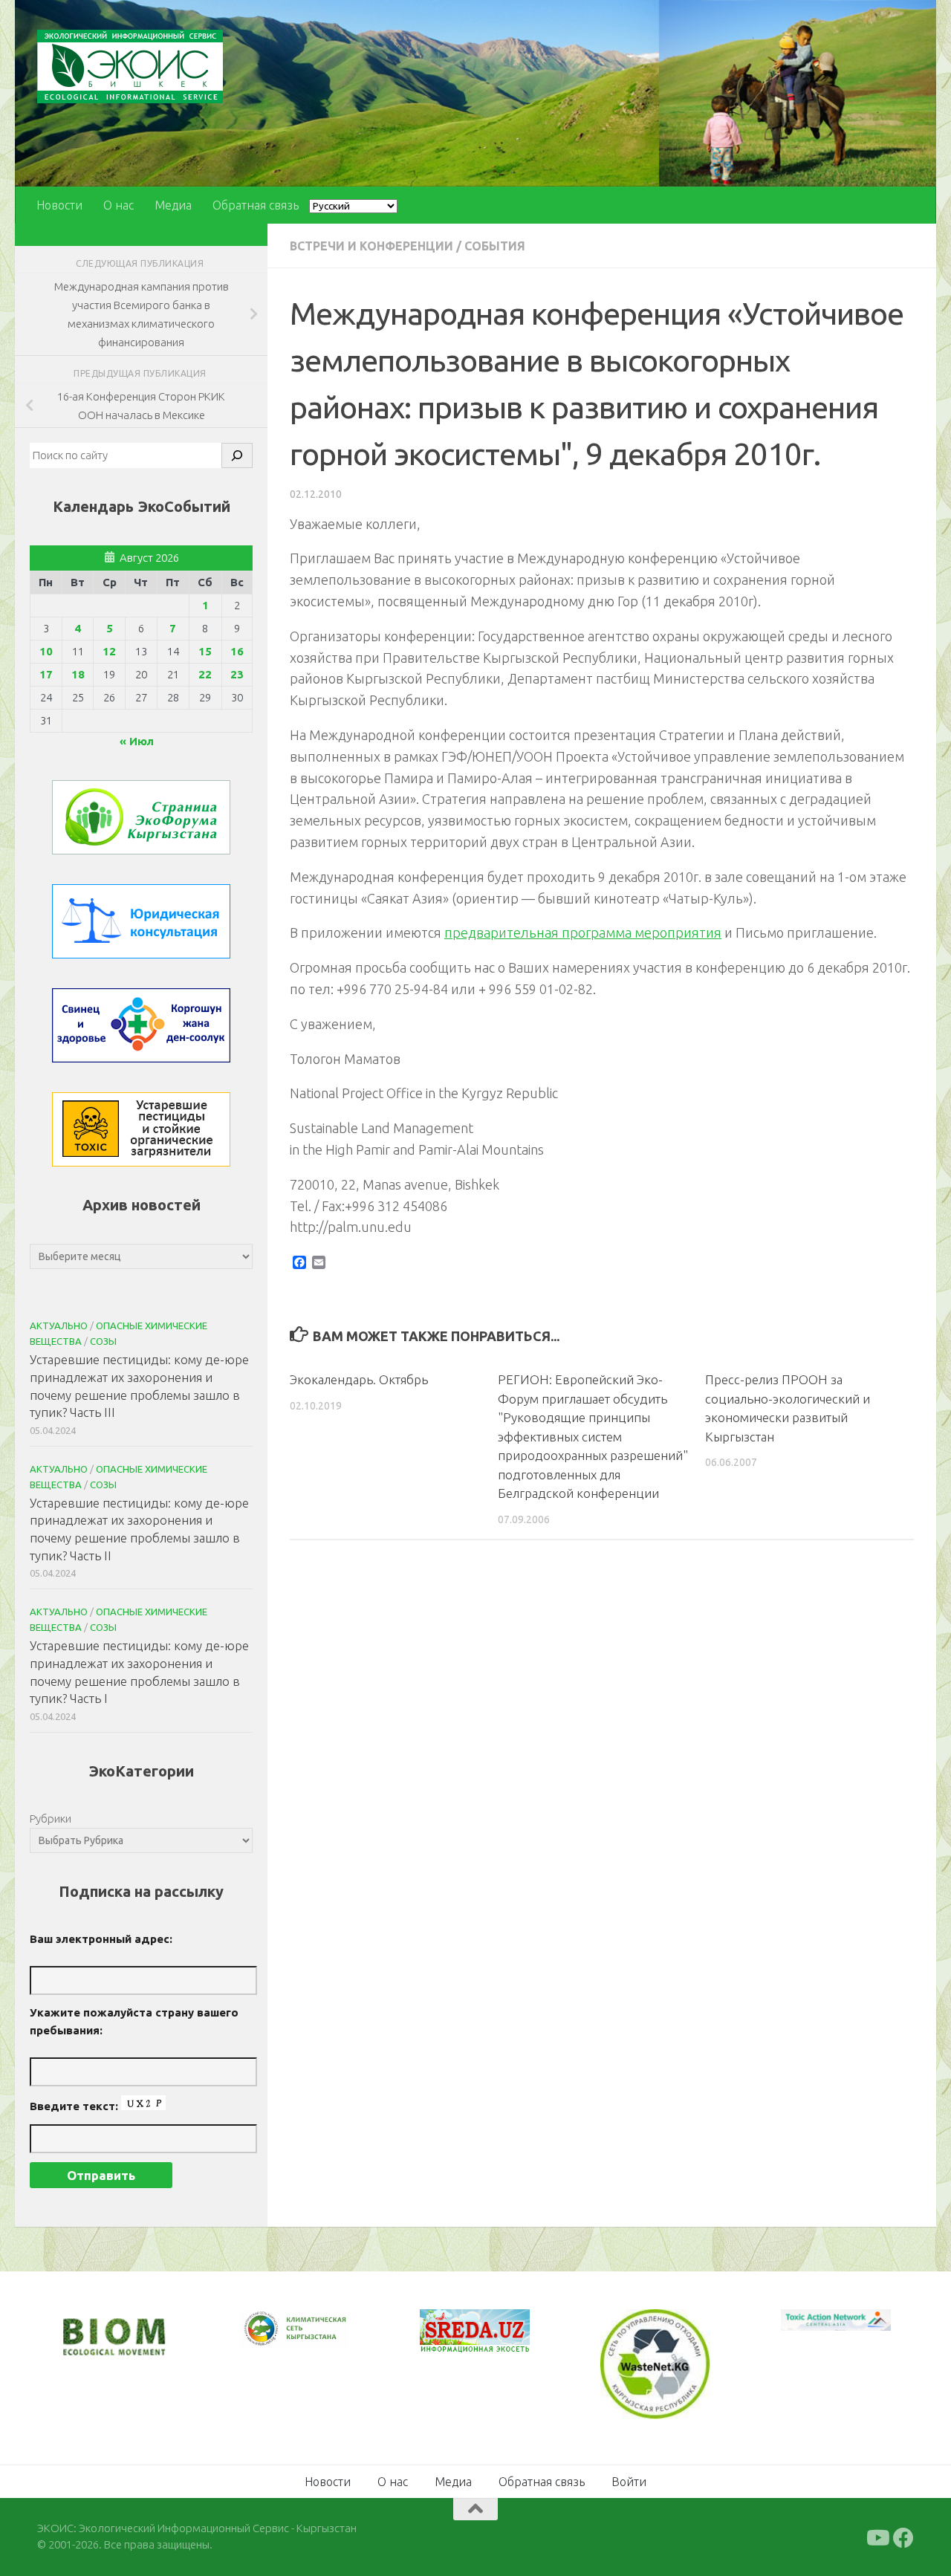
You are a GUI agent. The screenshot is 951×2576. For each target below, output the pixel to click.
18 (78, 674)
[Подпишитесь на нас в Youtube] (877, 2537)
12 (109, 651)
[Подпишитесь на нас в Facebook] (903, 2537)
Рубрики (51, 1819)
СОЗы (103, 1341)
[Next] (319, 2339)
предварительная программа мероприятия (583, 932)
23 (237, 674)
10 (46, 651)
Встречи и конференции (371, 246)
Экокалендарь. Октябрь (359, 1379)
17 (46, 674)
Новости (59, 205)
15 (205, 651)
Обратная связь (256, 205)
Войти (629, 2480)
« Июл (137, 741)
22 (205, 674)
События (495, 246)
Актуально (59, 1326)
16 (237, 651)
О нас (119, 205)
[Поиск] (237, 455)
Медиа (173, 205)
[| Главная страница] (130, 66)
